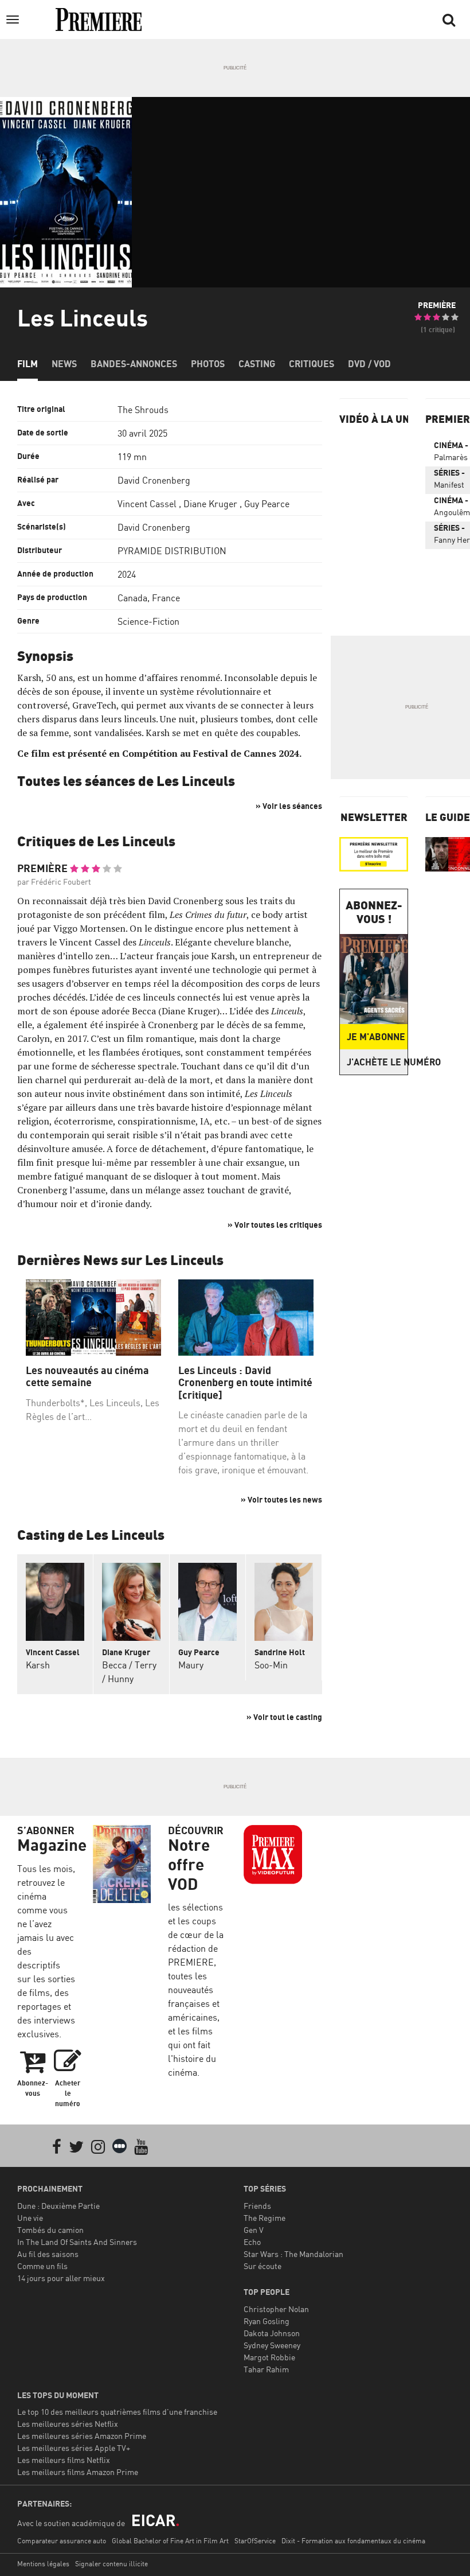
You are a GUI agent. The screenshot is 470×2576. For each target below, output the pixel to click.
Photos (208, 364)
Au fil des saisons (48, 2254)
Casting (257, 364)
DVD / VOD (369, 364)
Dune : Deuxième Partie (58, 2206)
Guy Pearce (267, 504)
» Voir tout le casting (284, 1717)
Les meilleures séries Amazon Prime (82, 2436)
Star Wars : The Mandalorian (293, 2254)
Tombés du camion (50, 2230)
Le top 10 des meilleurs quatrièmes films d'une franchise (117, 2412)
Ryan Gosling (267, 2321)
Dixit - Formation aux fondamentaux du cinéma (353, 2541)
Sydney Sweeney (272, 2345)
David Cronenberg (154, 480)
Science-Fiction (148, 621)
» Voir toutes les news (281, 1499)
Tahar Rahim (266, 2369)
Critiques (312, 364)
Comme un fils (42, 2266)
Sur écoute (263, 2266)
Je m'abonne (376, 1037)
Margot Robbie (269, 2357)
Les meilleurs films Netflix (64, 2460)
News (64, 364)
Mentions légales (43, 2564)
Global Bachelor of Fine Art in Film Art (170, 2541)
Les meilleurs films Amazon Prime (78, 2472)
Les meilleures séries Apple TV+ (74, 2448)
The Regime (265, 2218)
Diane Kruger (210, 504)
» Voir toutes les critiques (275, 1225)
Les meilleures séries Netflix (68, 2424)
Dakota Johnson (272, 2333)
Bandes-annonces (134, 364)
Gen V (254, 2230)
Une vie (30, 2218)
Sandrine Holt (280, 1652)
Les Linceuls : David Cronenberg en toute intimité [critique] (245, 1383)
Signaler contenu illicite (111, 2564)
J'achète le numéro (377, 1062)
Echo (252, 2242)
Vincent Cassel (147, 504)
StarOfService (255, 2541)
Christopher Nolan (276, 2309)
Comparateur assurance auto (62, 2541)
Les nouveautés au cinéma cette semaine (87, 1377)
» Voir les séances (289, 806)
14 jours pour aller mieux (61, 2278)
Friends (257, 2206)
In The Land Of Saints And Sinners (77, 2242)
